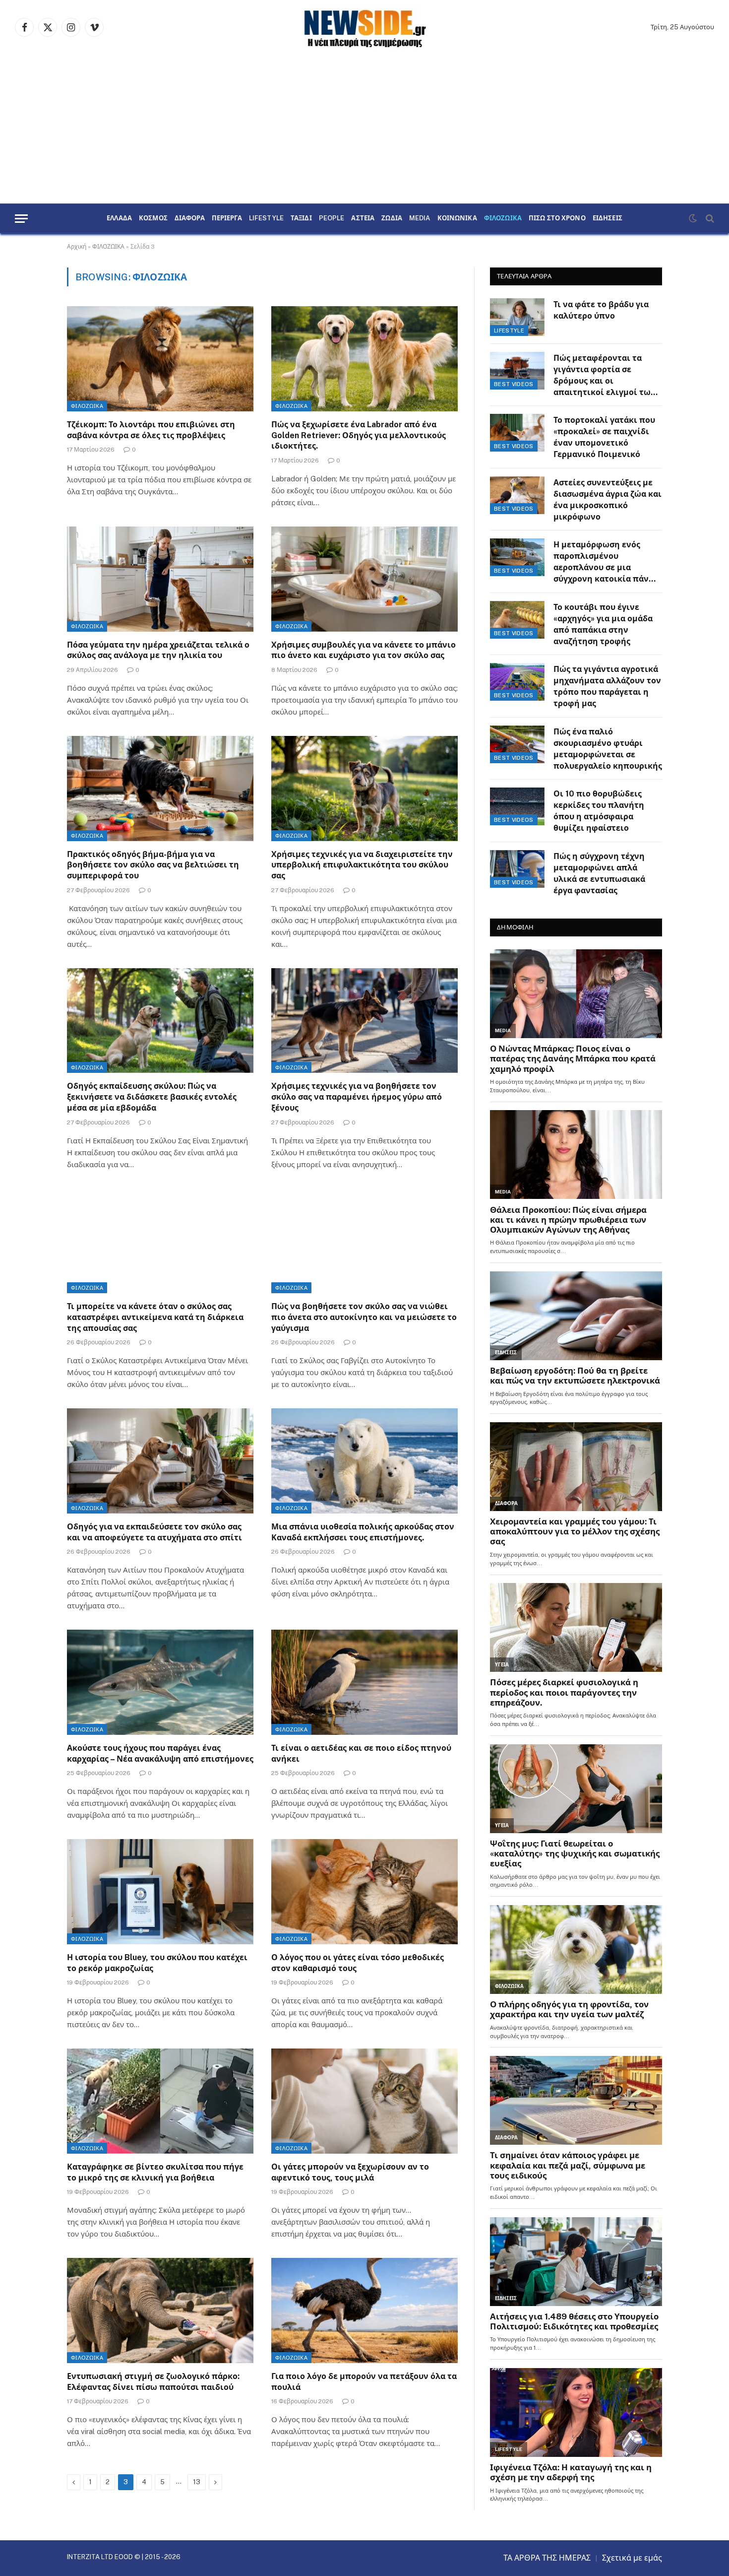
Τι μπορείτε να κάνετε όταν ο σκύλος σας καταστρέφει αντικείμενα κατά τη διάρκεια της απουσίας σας (155, 1317)
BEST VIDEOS (514, 384)
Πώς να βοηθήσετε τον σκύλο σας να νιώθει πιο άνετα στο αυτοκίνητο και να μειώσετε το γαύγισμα (364, 1317)
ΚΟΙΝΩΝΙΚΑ (457, 218)
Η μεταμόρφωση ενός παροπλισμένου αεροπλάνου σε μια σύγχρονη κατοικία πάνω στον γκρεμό (605, 562)
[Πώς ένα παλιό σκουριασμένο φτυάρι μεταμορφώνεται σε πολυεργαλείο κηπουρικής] (517, 744)
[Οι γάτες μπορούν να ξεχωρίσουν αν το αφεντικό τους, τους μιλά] (364, 2101)
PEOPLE (332, 218)
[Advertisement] (364, 129)
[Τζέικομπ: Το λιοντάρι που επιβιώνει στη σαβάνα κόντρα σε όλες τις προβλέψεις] (160, 359)
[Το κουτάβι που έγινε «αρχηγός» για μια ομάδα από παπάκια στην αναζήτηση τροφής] (517, 620)
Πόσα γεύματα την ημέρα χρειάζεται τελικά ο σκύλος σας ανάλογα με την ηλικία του (158, 650)
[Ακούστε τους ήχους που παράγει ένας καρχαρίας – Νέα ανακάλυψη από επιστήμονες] (160, 1682)
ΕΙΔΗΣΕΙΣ (607, 218)
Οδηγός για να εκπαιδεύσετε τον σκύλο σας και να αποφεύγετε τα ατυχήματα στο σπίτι (154, 1532)
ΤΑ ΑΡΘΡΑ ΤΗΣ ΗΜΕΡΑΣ (547, 2558)
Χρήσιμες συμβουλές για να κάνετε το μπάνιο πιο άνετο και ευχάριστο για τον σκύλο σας (364, 650)
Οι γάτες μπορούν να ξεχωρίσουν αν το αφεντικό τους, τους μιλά (350, 2172)
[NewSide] (364, 27)
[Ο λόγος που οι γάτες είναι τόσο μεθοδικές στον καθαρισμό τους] (364, 1892)
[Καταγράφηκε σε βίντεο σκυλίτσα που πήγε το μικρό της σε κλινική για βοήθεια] (160, 2101)
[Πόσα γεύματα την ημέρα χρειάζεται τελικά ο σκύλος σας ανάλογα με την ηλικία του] (160, 579)
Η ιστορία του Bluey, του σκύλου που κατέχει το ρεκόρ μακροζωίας (157, 1963)
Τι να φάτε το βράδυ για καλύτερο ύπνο (601, 310)
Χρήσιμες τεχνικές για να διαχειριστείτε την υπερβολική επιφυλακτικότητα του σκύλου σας (362, 865)
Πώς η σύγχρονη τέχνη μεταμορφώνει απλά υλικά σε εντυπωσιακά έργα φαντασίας (599, 873)
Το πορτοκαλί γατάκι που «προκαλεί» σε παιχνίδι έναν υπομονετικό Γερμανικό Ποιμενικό (604, 437)
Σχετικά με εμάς (632, 2558)
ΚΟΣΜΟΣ (153, 218)
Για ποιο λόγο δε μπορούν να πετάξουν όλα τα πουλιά (364, 2382)
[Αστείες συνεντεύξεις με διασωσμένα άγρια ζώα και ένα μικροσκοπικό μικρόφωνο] (517, 495)
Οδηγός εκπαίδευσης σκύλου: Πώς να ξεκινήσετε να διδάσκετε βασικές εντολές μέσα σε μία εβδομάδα (152, 1097)
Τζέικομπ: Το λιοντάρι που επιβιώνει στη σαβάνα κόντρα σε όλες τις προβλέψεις (151, 430)
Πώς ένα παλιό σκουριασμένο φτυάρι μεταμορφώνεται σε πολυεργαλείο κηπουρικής (608, 749)
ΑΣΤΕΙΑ (363, 218)
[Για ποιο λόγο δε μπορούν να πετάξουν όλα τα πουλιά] (364, 2311)
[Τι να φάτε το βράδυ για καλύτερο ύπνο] (517, 317)
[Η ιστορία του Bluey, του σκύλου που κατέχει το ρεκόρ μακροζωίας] (160, 1892)
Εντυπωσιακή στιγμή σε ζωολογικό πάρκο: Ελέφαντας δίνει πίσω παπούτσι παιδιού (153, 2382)
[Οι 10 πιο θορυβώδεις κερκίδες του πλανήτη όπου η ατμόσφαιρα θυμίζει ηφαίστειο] (517, 806)
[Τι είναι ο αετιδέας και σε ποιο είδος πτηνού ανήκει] (364, 1682)
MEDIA (420, 218)
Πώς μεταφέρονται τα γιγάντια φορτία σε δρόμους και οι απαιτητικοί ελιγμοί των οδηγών (605, 376)
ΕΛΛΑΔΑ (119, 218)
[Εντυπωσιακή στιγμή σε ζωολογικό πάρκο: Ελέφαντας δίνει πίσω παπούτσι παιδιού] (160, 2311)
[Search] (709, 219)
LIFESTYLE (266, 218)
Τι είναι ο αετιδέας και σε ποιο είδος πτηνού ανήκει (361, 1753)
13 (197, 2482)
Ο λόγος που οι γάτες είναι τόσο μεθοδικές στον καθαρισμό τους (358, 1963)
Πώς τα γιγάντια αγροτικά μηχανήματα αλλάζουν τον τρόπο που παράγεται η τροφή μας (607, 686)
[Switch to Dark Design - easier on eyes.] (693, 218)
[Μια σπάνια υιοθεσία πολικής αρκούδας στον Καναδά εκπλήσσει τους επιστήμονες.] (364, 1461)
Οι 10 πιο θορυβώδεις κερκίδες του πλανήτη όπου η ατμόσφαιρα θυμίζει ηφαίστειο (599, 811)
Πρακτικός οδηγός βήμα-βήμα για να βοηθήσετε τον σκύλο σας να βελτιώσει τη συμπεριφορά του (153, 865)
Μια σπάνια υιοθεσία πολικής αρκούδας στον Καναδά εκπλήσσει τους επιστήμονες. (363, 1532)
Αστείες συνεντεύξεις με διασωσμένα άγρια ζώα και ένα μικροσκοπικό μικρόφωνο (607, 500)
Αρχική (77, 247)
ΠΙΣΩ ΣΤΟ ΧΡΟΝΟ (557, 218)
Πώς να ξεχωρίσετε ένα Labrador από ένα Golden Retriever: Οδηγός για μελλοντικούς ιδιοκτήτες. (359, 435)
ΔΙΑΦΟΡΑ (190, 218)
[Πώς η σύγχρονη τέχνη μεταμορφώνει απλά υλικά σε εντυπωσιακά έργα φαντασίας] (517, 869)
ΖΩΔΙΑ (392, 218)
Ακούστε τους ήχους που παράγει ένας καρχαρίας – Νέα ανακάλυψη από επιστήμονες (160, 1753)
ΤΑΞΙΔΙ (301, 218)
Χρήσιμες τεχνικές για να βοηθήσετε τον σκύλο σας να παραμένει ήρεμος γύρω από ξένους (357, 1097)
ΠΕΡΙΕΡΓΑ (227, 218)
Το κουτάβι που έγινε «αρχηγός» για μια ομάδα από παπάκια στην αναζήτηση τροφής (603, 624)
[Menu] (21, 219)
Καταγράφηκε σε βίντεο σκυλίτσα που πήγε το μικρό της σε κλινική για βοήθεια (155, 2172)
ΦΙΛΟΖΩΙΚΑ (503, 218)
